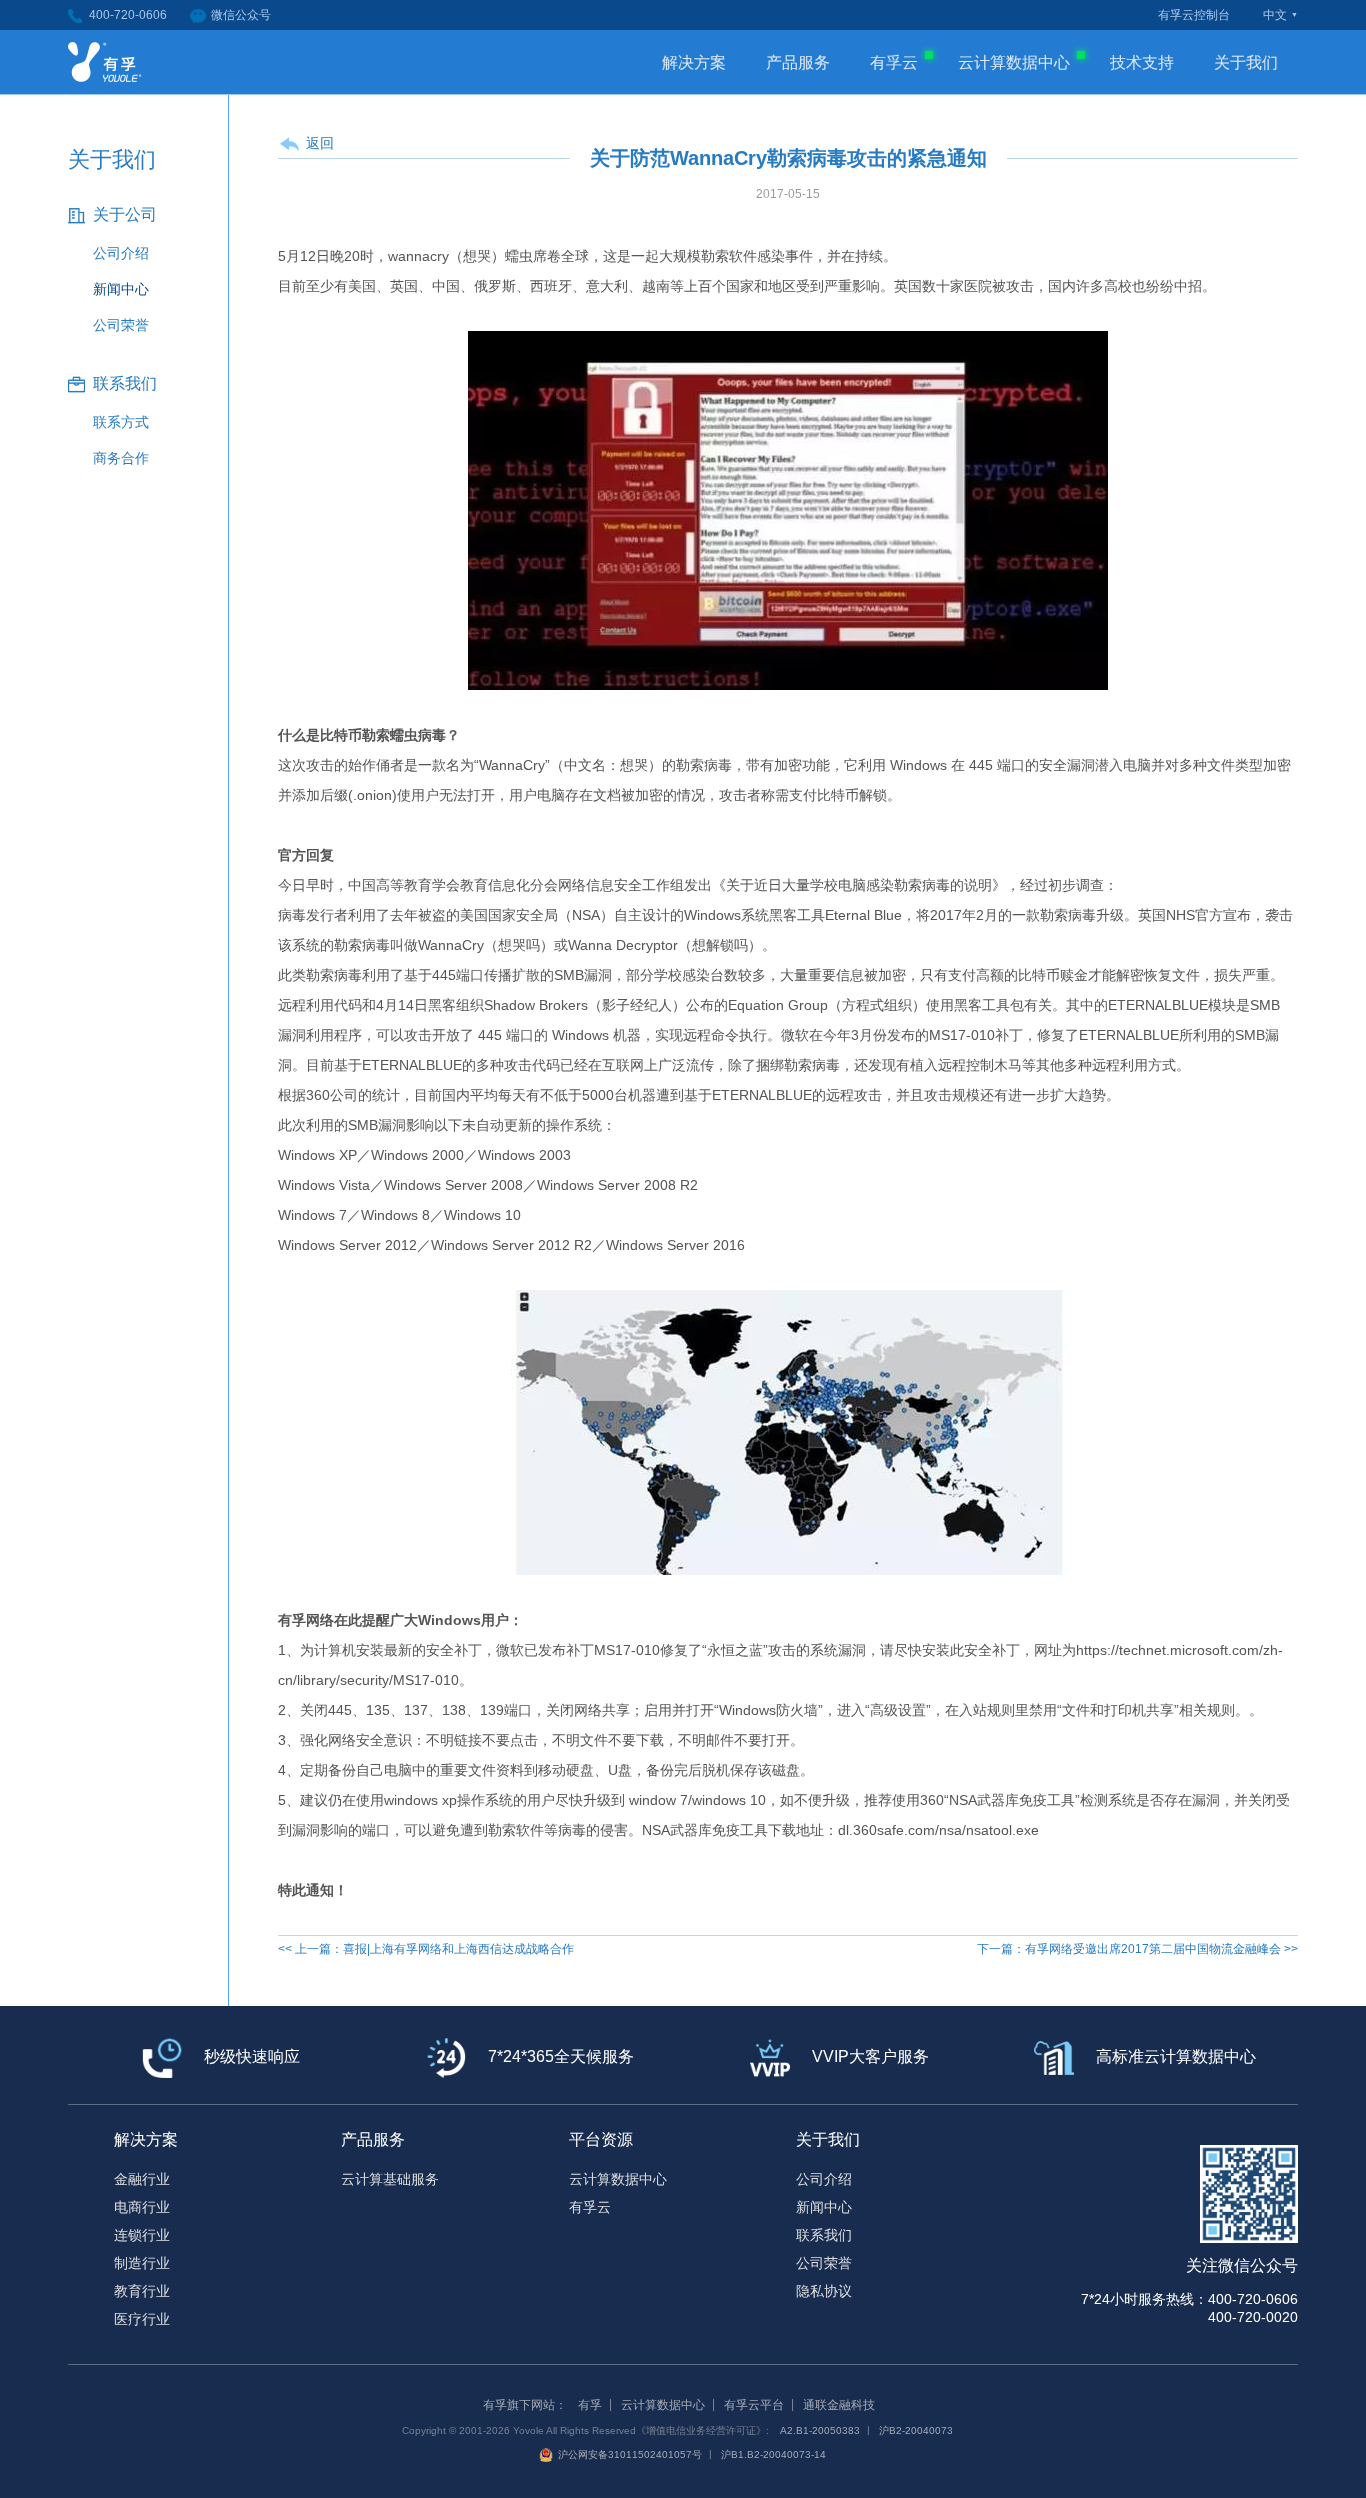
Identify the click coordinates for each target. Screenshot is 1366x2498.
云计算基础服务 (390, 2179)
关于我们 (1246, 62)
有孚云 (894, 62)
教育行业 (142, 2291)
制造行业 (142, 2263)
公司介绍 (121, 253)
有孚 (590, 2405)
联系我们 (824, 2235)
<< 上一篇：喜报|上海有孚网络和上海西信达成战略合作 (426, 1949)
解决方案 (694, 62)
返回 (320, 143)
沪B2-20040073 (916, 2430)
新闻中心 (121, 289)
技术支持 (1142, 62)
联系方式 (121, 422)
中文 (1275, 15)
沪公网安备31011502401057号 (630, 2454)
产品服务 (798, 62)
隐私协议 (824, 2291)
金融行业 (142, 2179)
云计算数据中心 (1014, 62)
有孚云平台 (754, 2405)
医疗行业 (142, 2319)
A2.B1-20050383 (820, 2430)
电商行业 (142, 2207)
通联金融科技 (839, 2405)
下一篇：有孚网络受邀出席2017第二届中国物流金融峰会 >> (1137, 1949)
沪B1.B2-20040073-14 (773, 2454)
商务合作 (121, 458)
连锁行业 (142, 2235)
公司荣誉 (121, 325)
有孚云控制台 (1194, 15)
